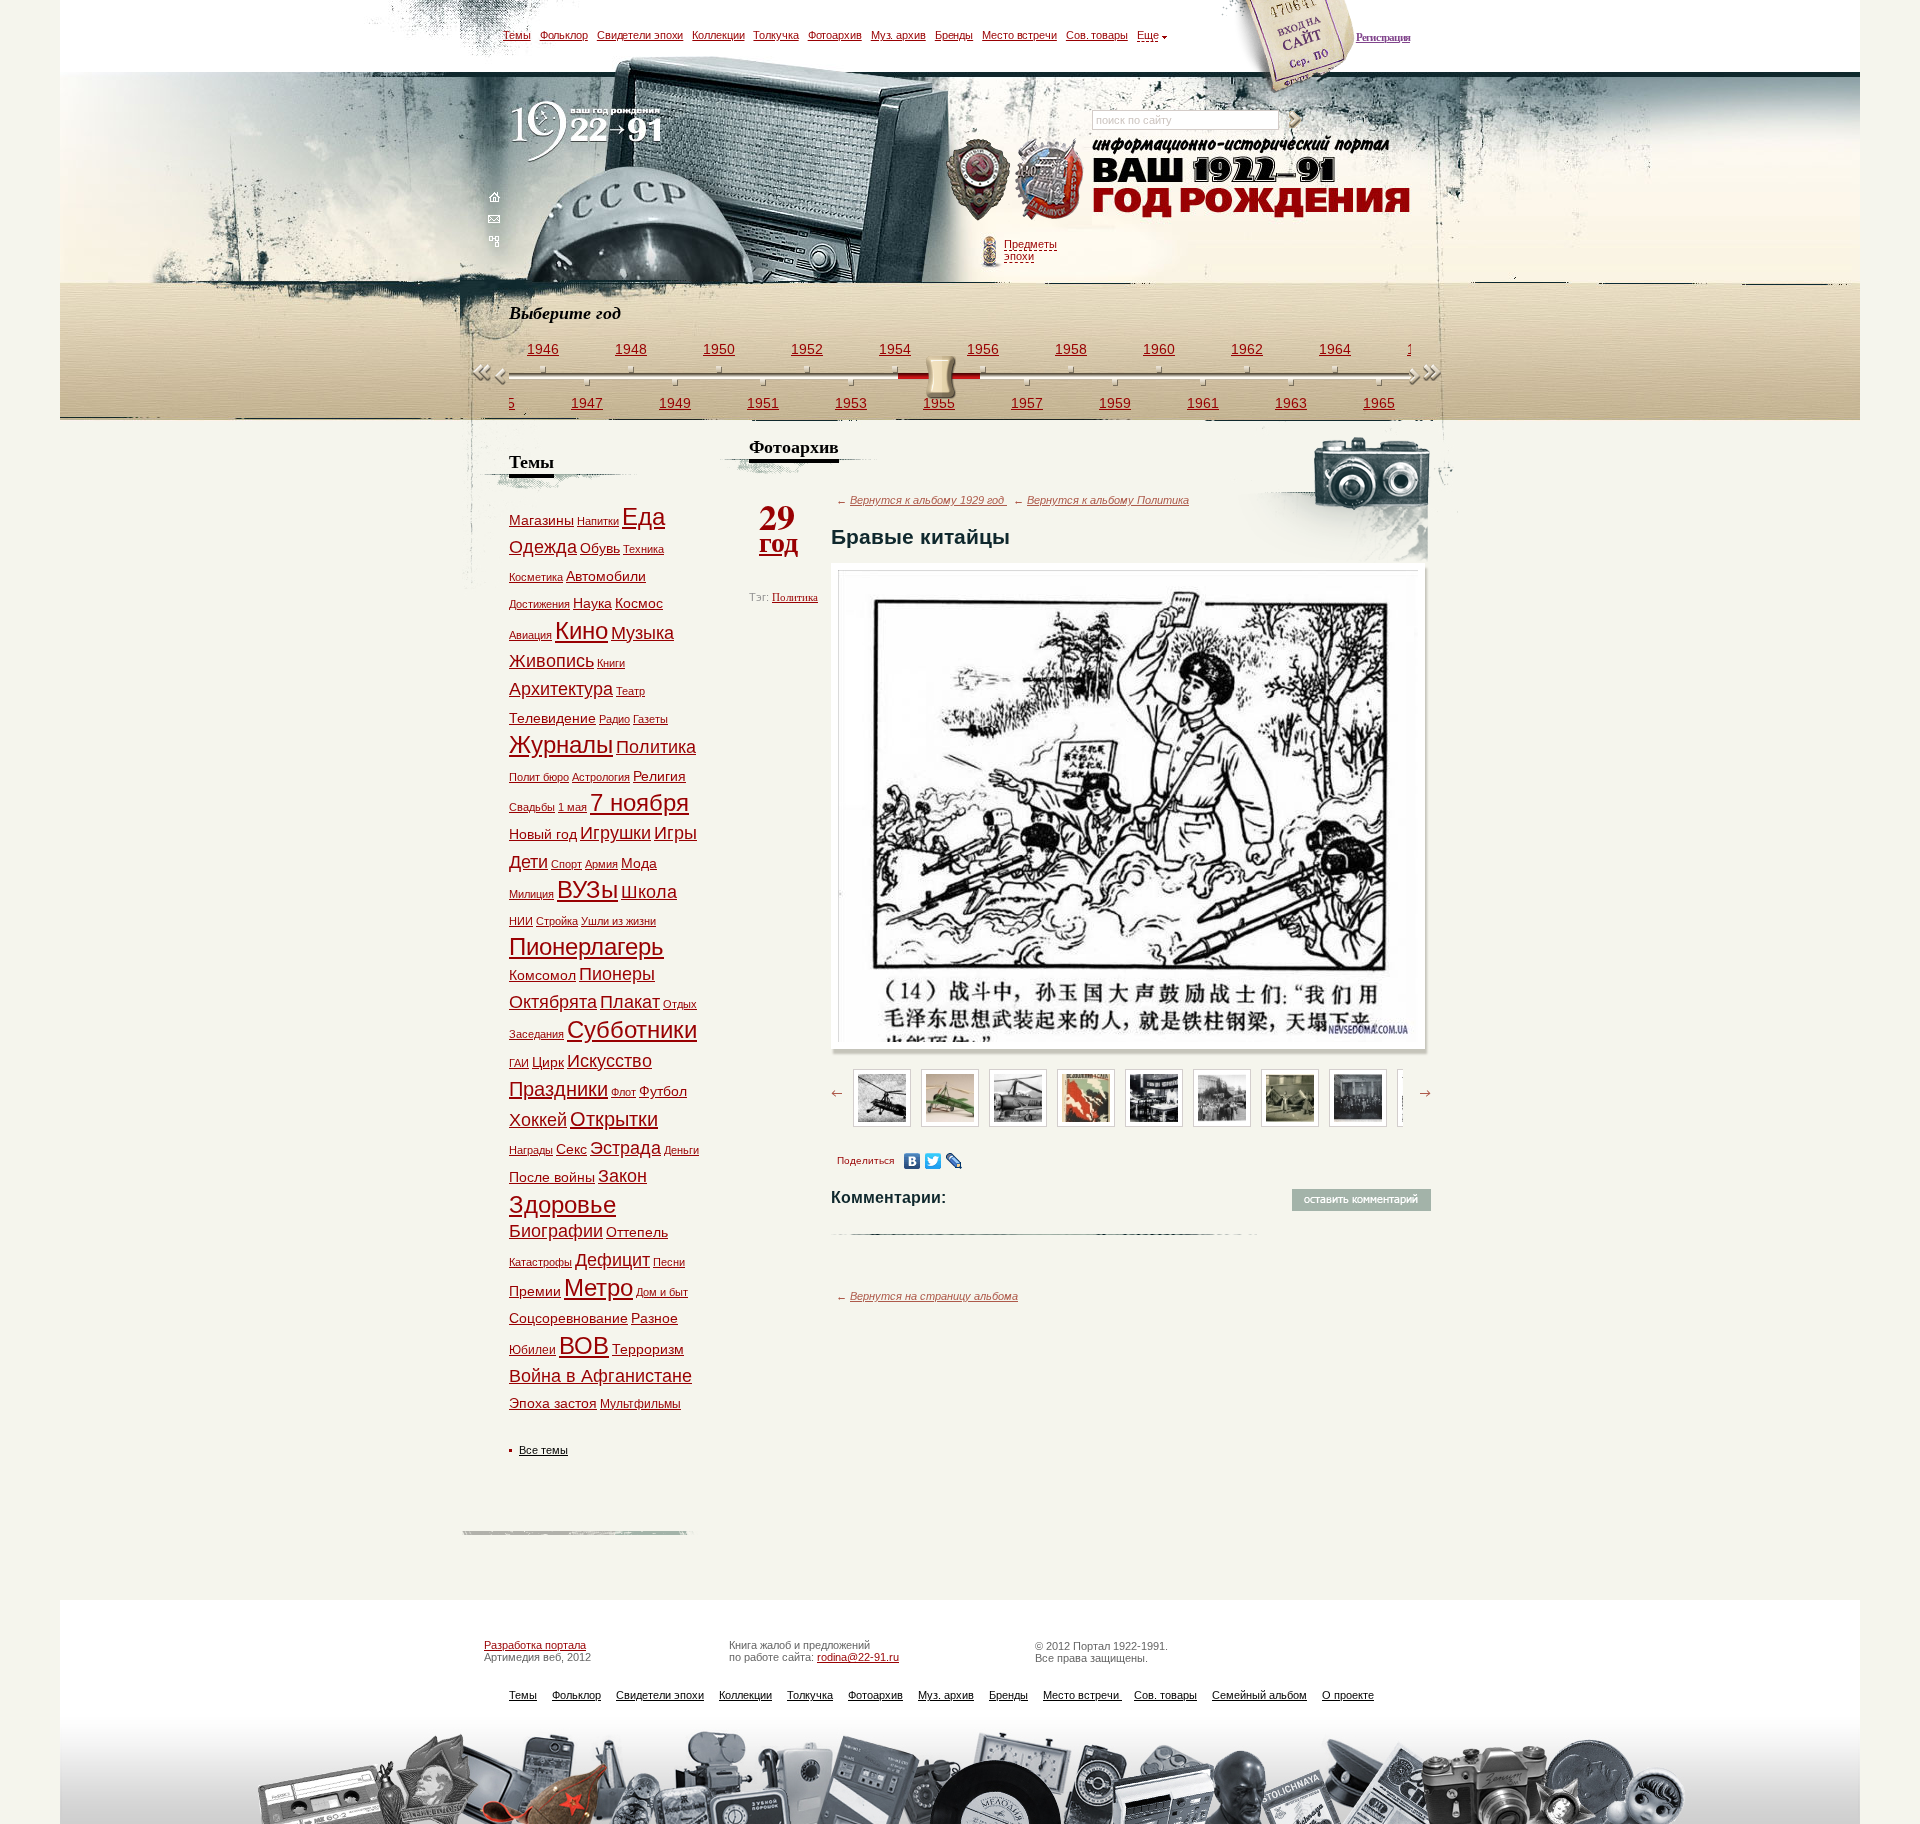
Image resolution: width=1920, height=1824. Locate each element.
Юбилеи (532, 1350)
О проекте (1348, 1695)
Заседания (536, 1034)
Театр (630, 691)
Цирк (548, 1062)
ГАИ (519, 1063)
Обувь (600, 548)
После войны (552, 1177)
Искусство (609, 1061)
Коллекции (718, 35)
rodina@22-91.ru (858, 1657)
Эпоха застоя (553, 1403)
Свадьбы (532, 807)
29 (778, 526)
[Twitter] (933, 1161)
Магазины (541, 520)
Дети (528, 862)
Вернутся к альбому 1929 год (928, 500)
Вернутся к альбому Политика (1108, 500)
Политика (795, 597)
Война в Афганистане (600, 1376)
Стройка (557, 921)
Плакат (630, 1002)
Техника (643, 549)
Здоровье (562, 1204)
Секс (571, 1149)
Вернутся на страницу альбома (934, 1296)
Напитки (598, 521)
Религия (659, 776)
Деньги (681, 1150)
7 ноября (639, 802)
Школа (649, 892)
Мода (639, 863)
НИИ (521, 921)
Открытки (614, 1119)
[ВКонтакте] (912, 1161)
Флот (623, 1092)
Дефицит (612, 1260)
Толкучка (775, 35)
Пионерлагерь (586, 946)
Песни (669, 1262)
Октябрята (553, 1002)
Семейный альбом (1259, 1695)
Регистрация (1383, 37)
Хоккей (538, 1120)
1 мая (572, 807)
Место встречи (1019, 35)
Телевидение (552, 718)
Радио (614, 719)
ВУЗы (587, 889)
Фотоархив (835, 35)
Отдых (680, 1004)
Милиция (531, 894)
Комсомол (542, 975)
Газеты (650, 719)
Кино (581, 630)
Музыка (642, 633)
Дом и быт (662, 1292)
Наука (592, 603)
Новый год (543, 834)
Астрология (601, 777)
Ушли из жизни (618, 921)
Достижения (539, 604)
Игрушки (615, 833)
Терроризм (648, 1349)
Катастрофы (540, 1262)
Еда (643, 516)
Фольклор (564, 35)
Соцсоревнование (568, 1318)
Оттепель (637, 1232)
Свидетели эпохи (640, 35)
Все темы (543, 1450)
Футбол (663, 1091)
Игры (675, 833)
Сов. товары (1097, 35)
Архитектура (561, 689)
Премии (535, 1291)
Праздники (558, 1089)
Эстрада (625, 1148)
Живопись (551, 661)
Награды (531, 1150)
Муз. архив (898, 35)
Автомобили (606, 576)
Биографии (556, 1231)
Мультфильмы (640, 1404)
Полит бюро (539, 777)
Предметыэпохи (1030, 250)
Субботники (632, 1029)
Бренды (954, 35)
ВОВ (584, 1345)
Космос (639, 603)
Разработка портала (535, 1645)
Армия (601, 864)
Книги (611, 663)
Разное (654, 1318)
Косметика (536, 577)
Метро (598, 1287)
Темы (517, 35)
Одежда (543, 547)
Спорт (566, 864)
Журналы (561, 744)
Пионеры (617, 974)
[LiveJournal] (954, 1161)
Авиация (530, 635)
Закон (622, 1176)
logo (590, 132)
